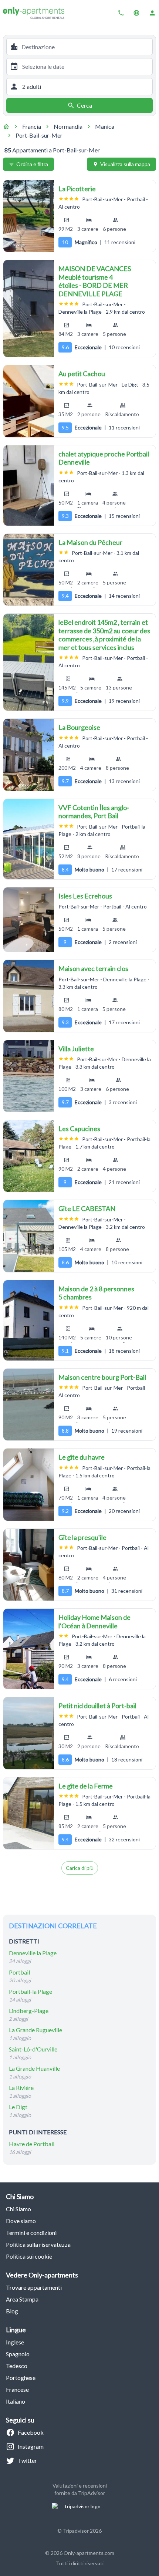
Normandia (68, 126)
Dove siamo (21, 2221)
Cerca (84, 105)
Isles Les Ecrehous (85, 896)
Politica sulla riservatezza (38, 2244)
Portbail (19, 1972)
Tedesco (17, 2366)
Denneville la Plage (33, 1953)
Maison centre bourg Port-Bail (102, 1377)
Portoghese (21, 2378)
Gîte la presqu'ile (82, 1537)
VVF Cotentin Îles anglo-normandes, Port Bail (94, 812)
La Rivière (21, 2088)
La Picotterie (77, 189)
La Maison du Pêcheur (90, 542)
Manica (105, 126)
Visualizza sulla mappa (125, 164)
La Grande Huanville (34, 2068)
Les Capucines (79, 1129)
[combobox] (85, 47)
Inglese (15, 2342)
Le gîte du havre (82, 1457)
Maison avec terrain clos (93, 968)
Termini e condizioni (31, 2233)
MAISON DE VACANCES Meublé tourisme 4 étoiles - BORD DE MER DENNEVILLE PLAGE (95, 281)
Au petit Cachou (82, 374)
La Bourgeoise (79, 727)
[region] (29, 216)
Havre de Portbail (32, 2144)
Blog (12, 2311)
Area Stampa (22, 2299)
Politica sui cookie (29, 2256)
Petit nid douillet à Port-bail (97, 1706)
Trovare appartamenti (34, 2287)
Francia (32, 126)
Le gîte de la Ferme (86, 1786)
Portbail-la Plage (31, 1991)
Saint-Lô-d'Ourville (33, 2049)
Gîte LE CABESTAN (87, 1208)
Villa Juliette (76, 1049)
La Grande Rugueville (35, 2030)
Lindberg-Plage (29, 2011)
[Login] (152, 13)
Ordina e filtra (32, 164)
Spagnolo (18, 2354)
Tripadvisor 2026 (82, 2531)
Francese (17, 2389)
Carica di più (80, 1868)
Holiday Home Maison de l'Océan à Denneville (94, 1621)
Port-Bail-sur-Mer (39, 135)
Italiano (16, 2401)
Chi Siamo (18, 2209)
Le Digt (18, 2107)
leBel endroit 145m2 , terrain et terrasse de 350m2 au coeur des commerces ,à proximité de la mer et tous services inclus (104, 635)
